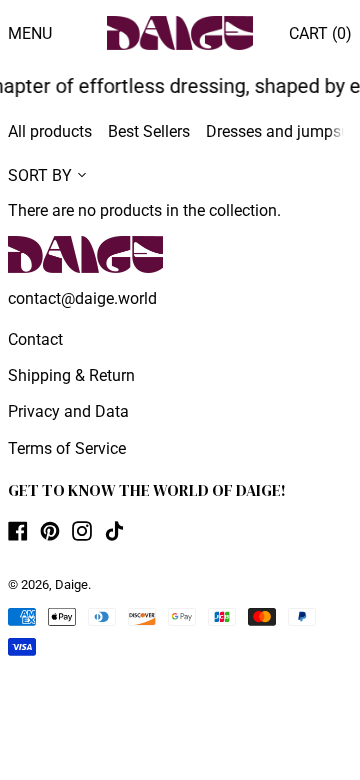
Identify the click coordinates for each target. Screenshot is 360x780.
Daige (71, 584)
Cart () (320, 33)
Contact (35, 339)
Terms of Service (67, 448)
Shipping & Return (71, 375)
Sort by (40, 175)
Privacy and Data (68, 411)
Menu (30, 33)
